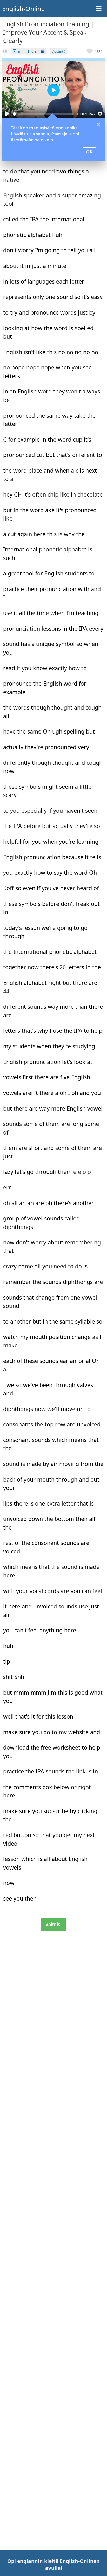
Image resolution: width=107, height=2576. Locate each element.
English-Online (24, 8)
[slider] (43, 114)
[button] (95, 51)
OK (89, 152)
